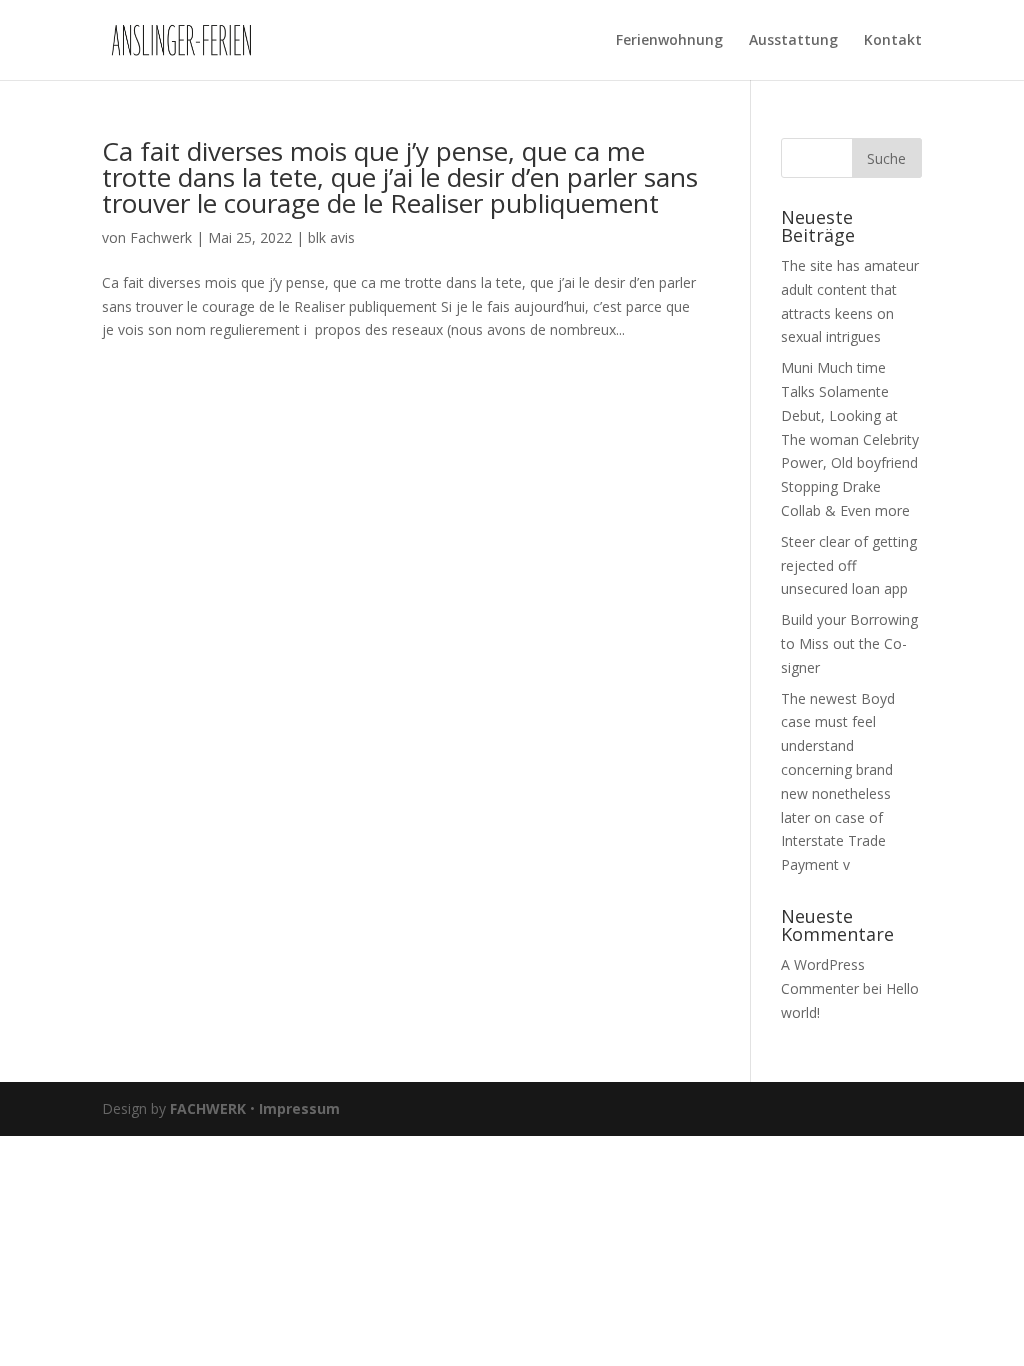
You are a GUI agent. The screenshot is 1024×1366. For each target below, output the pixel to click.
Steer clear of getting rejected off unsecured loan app (849, 565)
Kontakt (893, 41)
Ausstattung (793, 41)
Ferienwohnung (669, 41)
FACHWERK (208, 1108)
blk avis (331, 237)
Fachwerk (161, 237)
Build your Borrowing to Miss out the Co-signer (849, 643)
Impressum (299, 1108)
